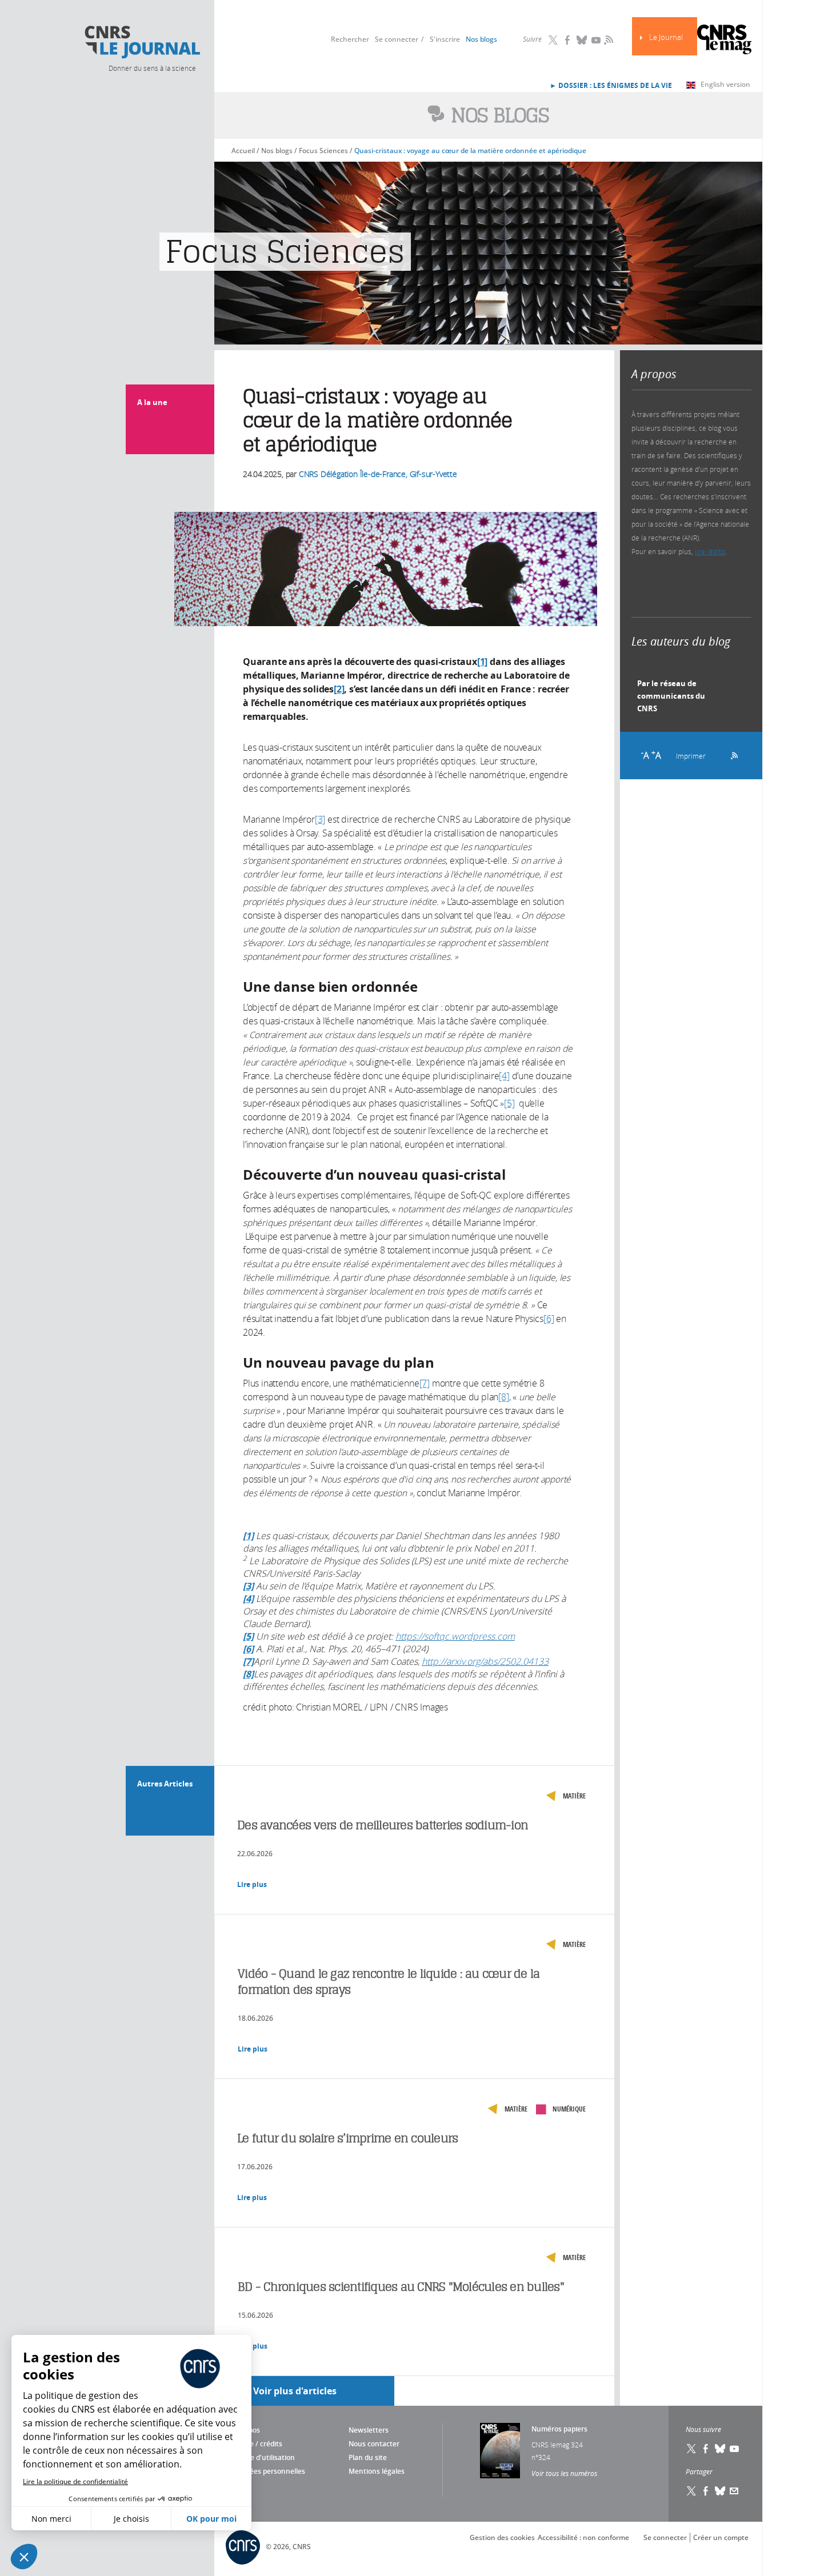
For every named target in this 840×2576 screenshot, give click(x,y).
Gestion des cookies (502, 2537)
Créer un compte (721, 2537)
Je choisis (131, 2519)
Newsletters (369, 2430)
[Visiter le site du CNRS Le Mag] (724, 41)
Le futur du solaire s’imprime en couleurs (347, 2138)
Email (734, 2491)
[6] (549, 1319)
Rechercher (350, 39)
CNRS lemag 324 (557, 2445)
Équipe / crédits (257, 2444)
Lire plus (252, 1884)
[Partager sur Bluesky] (720, 2491)
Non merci (51, 2519)
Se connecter (397, 39)
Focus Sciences (323, 151)
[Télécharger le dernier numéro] (500, 2451)
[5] (509, 1103)
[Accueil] (142, 42)
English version (725, 84)
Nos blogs (481, 39)
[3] (320, 819)
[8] (503, 1397)
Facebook (567, 40)
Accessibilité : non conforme (583, 2537)
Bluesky (582, 40)
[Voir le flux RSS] (731, 754)
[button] (24, 2557)
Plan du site (368, 2457)
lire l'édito (710, 551)
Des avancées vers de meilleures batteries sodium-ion (383, 1825)
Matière (574, 1796)
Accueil (243, 151)
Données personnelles (268, 2471)
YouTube (596, 40)
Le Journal (666, 37)
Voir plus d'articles (295, 2391)
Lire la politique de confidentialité (75, 2481)
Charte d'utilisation (263, 2457)
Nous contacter (374, 2444)
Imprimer (691, 756)
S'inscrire (445, 39)
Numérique (569, 2109)
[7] (425, 1383)
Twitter (553, 40)
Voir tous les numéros (564, 2473)
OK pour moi (211, 2519)
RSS (607, 39)
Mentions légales (377, 2471)
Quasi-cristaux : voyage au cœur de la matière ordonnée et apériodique (470, 151)
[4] (504, 1076)
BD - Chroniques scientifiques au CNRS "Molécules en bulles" (401, 2287)
